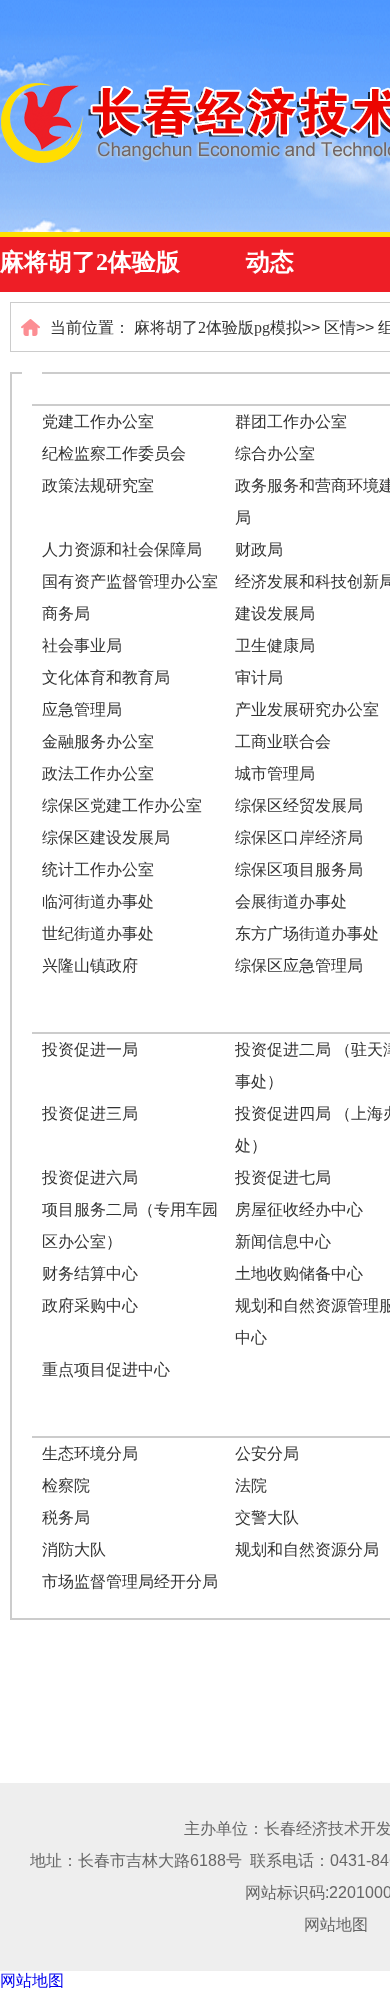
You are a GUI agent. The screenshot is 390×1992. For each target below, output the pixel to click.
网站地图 (336, 1924)
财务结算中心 (90, 1273)
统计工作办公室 (98, 869)
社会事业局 (82, 645)
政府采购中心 (90, 1305)
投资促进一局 (90, 1049)
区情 (340, 327)
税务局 (66, 1517)
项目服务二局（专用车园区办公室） (130, 1225)
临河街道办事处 (98, 901)
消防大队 (74, 1549)
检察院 (66, 1485)
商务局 (66, 613)
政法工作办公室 (98, 773)
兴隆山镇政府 (90, 965)
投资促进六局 (90, 1177)
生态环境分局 (90, 1453)
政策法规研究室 (98, 485)
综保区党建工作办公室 (122, 805)
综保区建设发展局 (106, 837)
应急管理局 (82, 709)
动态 (270, 262)
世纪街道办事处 (98, 933)
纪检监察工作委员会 (114, 453)
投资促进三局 (90, 1113)
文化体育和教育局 (106, 677)
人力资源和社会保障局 (122, 549)
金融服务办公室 (98, 741)
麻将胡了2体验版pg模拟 (218, 327)
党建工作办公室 (98, 421)
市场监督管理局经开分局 (130, 1581)
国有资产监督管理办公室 (130, 581)
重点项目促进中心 (106, 1369)
